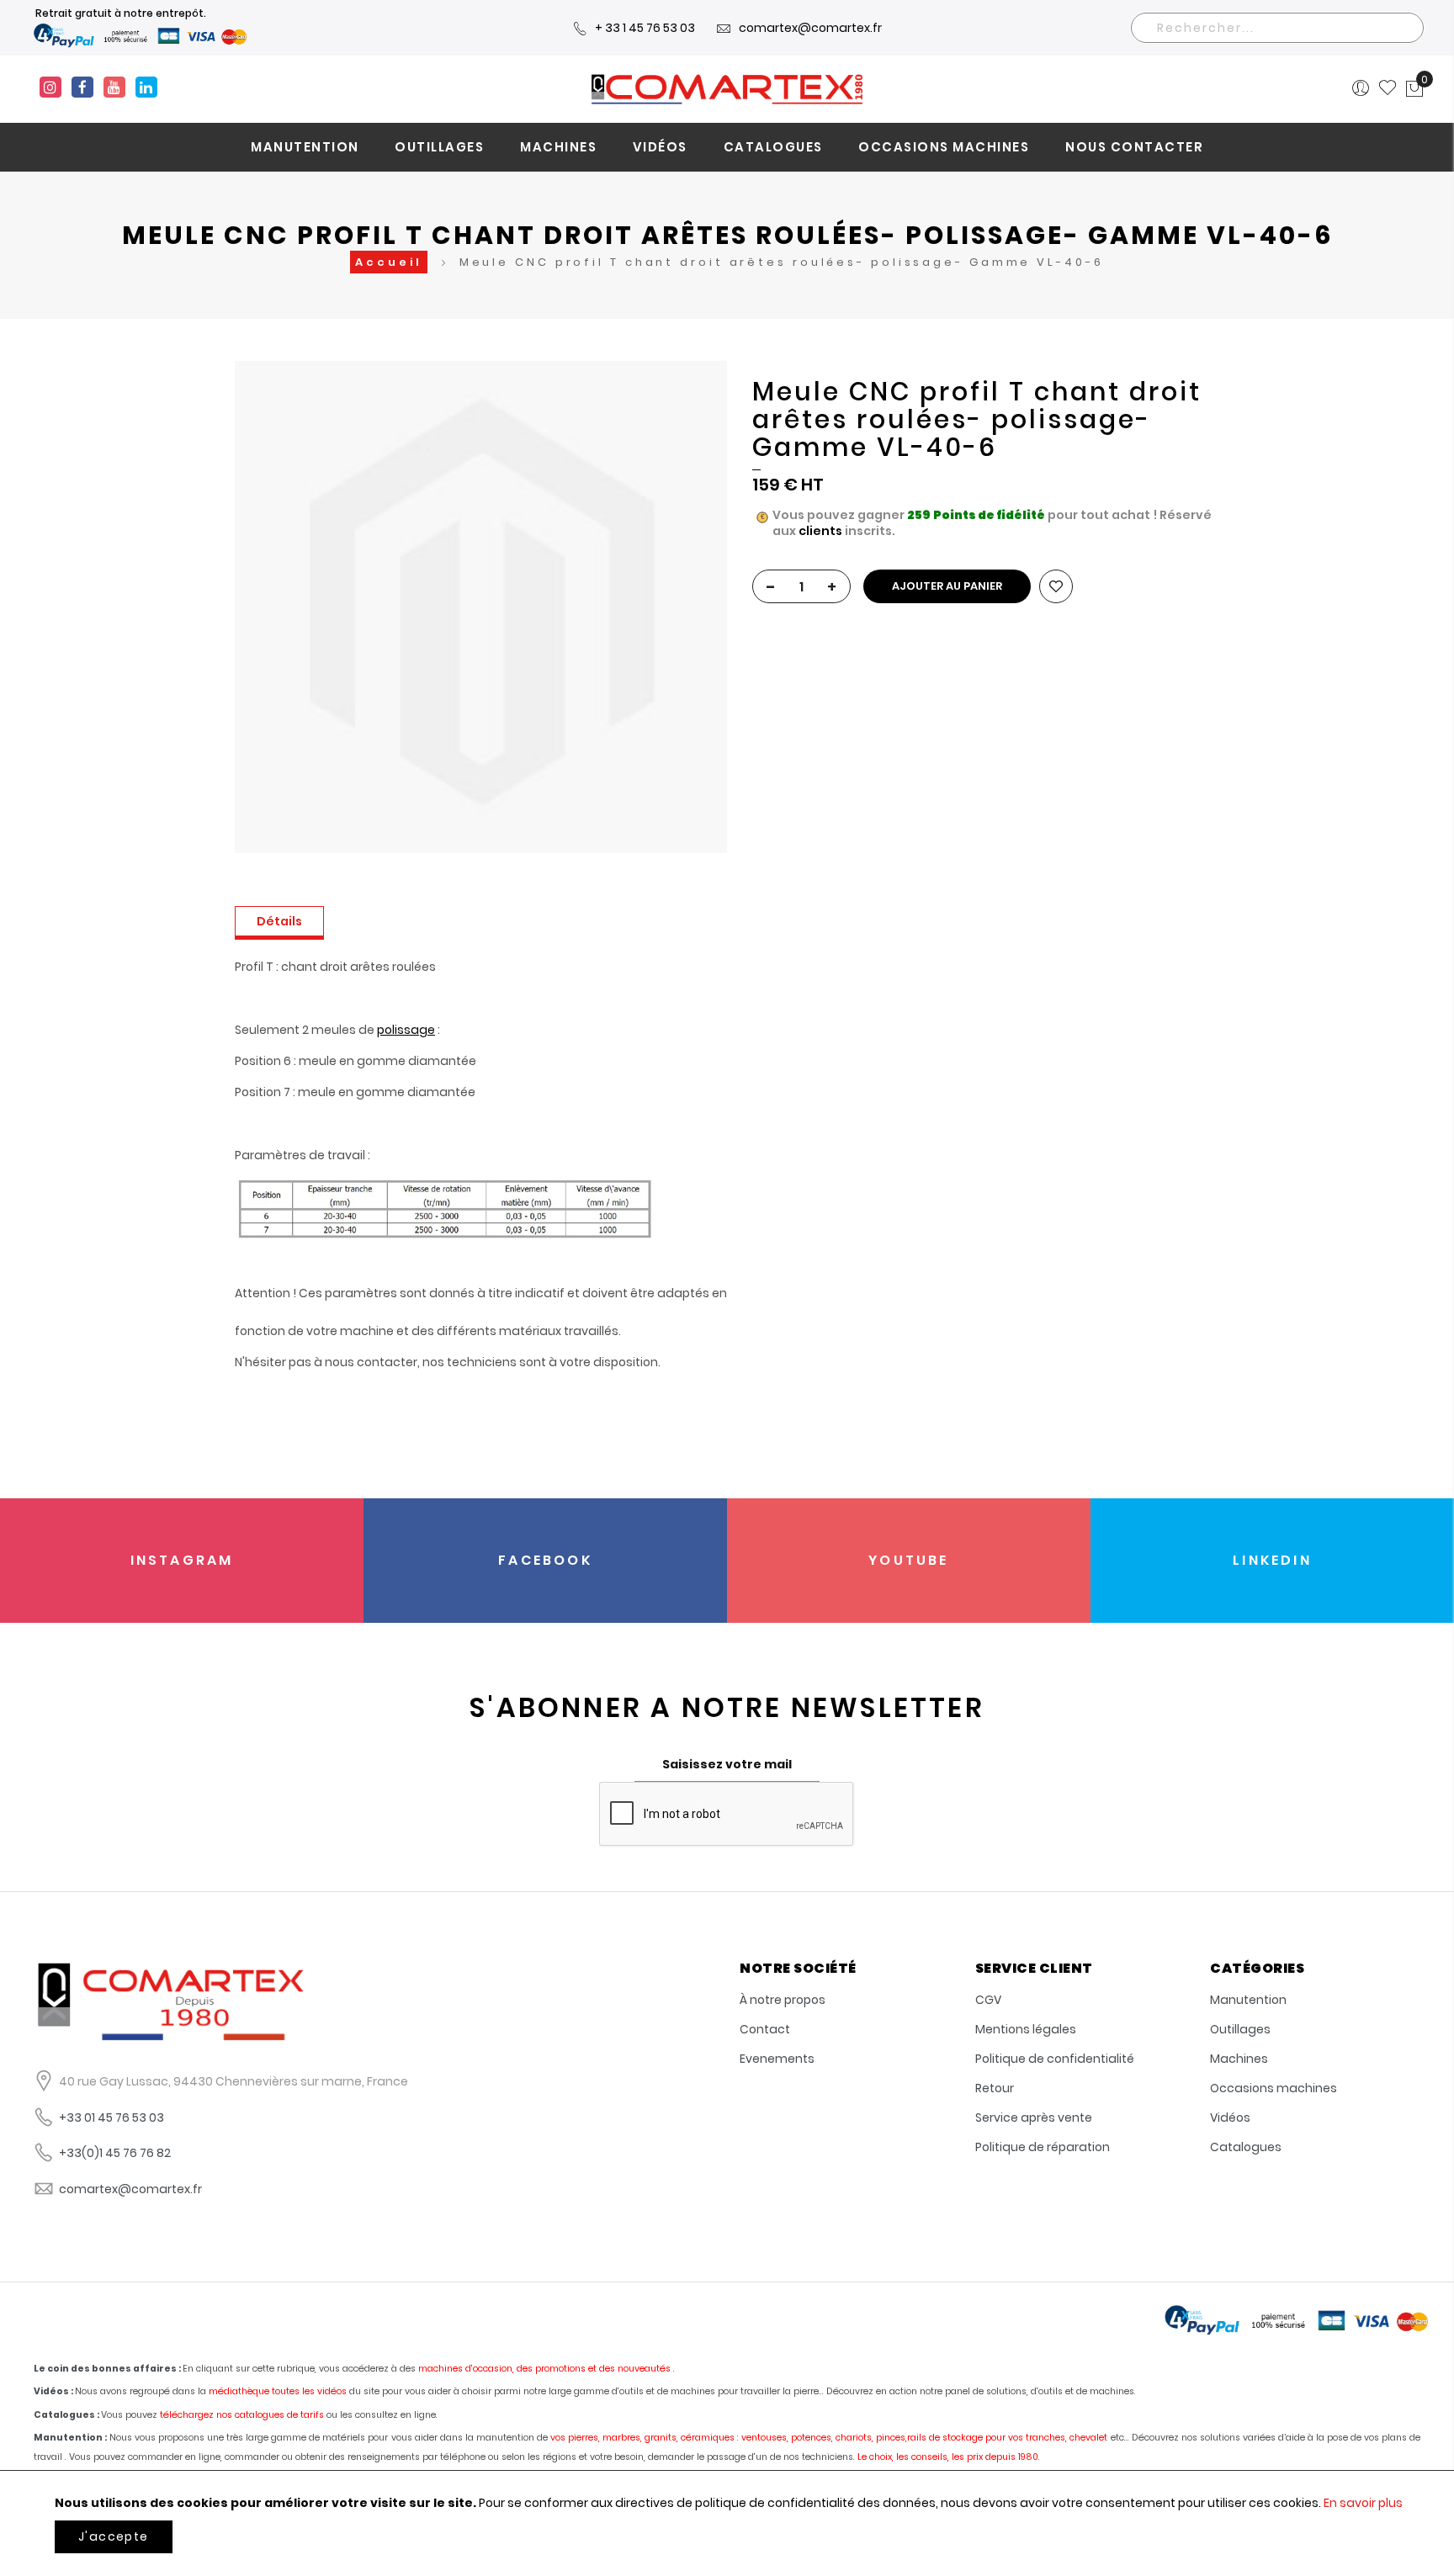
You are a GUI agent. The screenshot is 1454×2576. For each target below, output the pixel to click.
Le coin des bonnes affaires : (107, 2369)
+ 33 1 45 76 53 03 (645, 28)
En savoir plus (1363, 2503)
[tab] (279, 923)
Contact (765, 2029)
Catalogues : (66, 2415)
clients (820, 531)
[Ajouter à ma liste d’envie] (1056, 586)
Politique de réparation (1043, 2147)
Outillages (1240, 2029)
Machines (1239, 2059)
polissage (406, 1030)
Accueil (388, 262)
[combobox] (1277, 28)
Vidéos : (53, 2391)
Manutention (1248, 2000)
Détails (279, 921)
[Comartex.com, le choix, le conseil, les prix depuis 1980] (727, 89)
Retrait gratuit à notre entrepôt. (121, 13)
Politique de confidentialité (1055, 2059)
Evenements (777, 2059)
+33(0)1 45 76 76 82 (115, 2153)
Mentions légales (1026, 2029)
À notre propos (783, 2000)
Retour (995, 2088)
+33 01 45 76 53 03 (111, 2118)
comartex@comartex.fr (810, 28)
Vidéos (1230, 2118)
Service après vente (1034, 2118)
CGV (988, 2000)
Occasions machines (1274, 2088)
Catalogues (1246, 2147)
